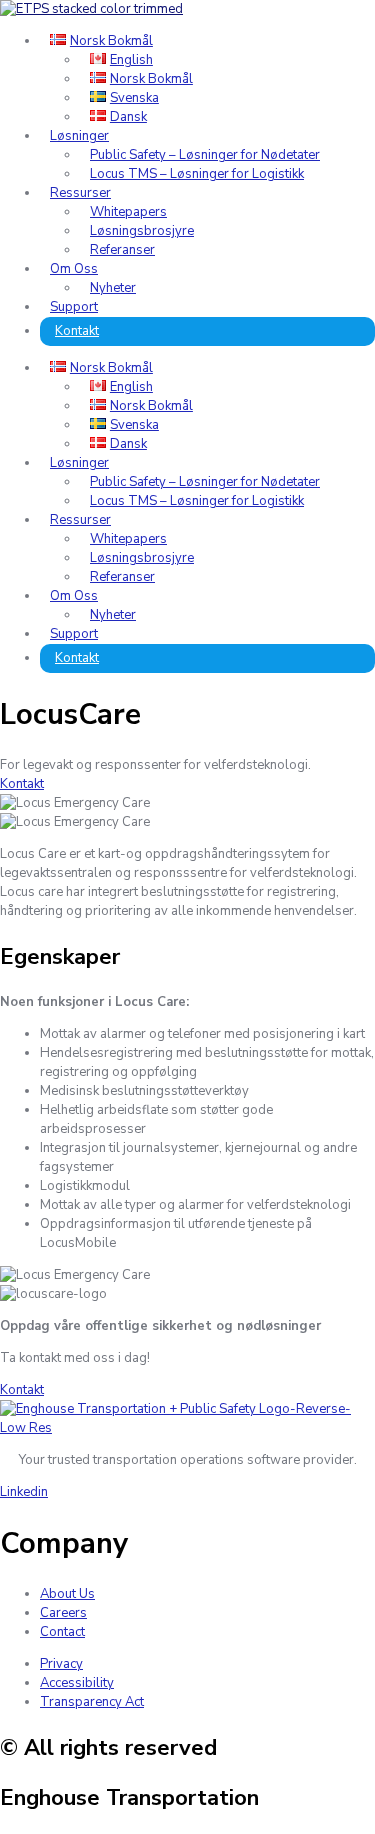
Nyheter (113, 288)
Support (74, 307)
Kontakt (77, 331)
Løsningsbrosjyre (142, 231)
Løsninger (79, 136)
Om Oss (74, 269)
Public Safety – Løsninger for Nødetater (205, 155)
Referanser (122, 250)
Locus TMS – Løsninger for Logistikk (197, 174)
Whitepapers (128, 212)
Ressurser (80, 193)
